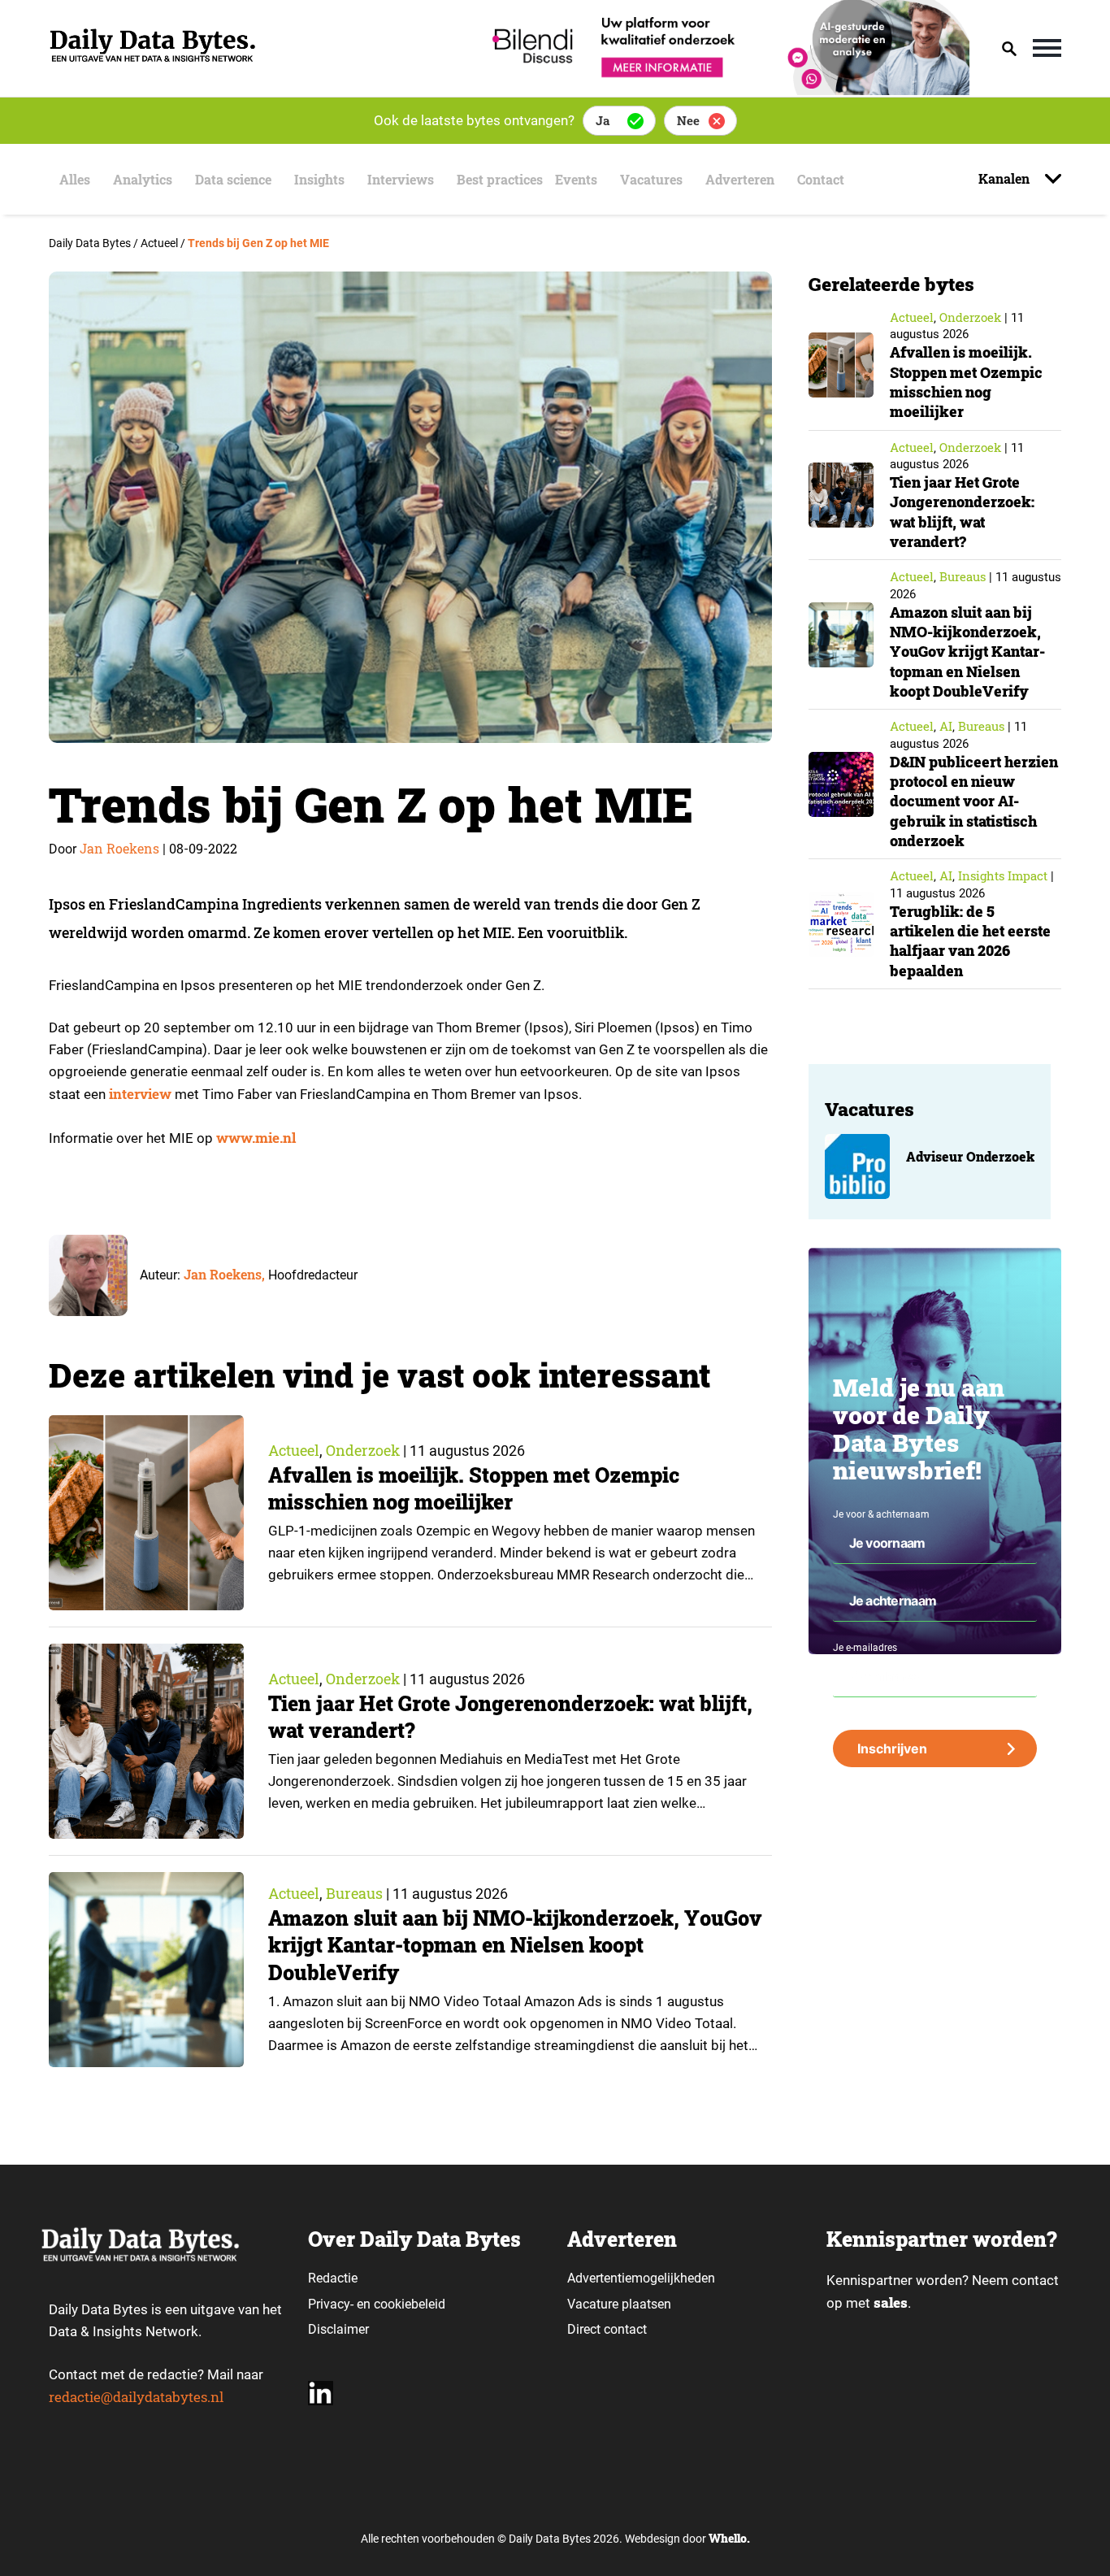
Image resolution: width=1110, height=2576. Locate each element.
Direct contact (609, 2329)
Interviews (401, 179)
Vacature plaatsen (619, 2304)
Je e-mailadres (865, 1648)
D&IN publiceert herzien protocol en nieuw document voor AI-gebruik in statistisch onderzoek (974, 801)
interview (140, 1094)
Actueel (294, 1450)
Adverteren (740, 179)
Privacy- (331, 2304)
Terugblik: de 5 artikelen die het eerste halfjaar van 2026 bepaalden (970, 941)
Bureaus (354, 1893)
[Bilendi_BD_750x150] (726, 90)
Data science (233, 179)
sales (891, 2302)
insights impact (1003, 875)
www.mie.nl (256, 1138)
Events (576, 179)
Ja (603, 120)
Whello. (729, 2538)
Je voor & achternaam (881, 1514)
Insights (319, 179)
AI (946, 726)
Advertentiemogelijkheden (641, 2278)
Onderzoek (363, 1450)
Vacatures (651, 179)
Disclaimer (338, 2329)
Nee (688, 120)
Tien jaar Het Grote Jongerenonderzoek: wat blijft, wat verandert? (962, 512)
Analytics (143, 179)
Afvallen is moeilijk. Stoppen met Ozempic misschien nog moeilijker (474, 1489)
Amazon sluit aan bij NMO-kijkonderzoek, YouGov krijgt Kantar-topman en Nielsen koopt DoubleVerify (515, 1946)
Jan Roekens (119, 848)
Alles (75, 179)
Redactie (333, 2278)
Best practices (500, 179)
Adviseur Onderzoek (970, 1156)
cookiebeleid (410, 2304)
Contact (821, 179)
